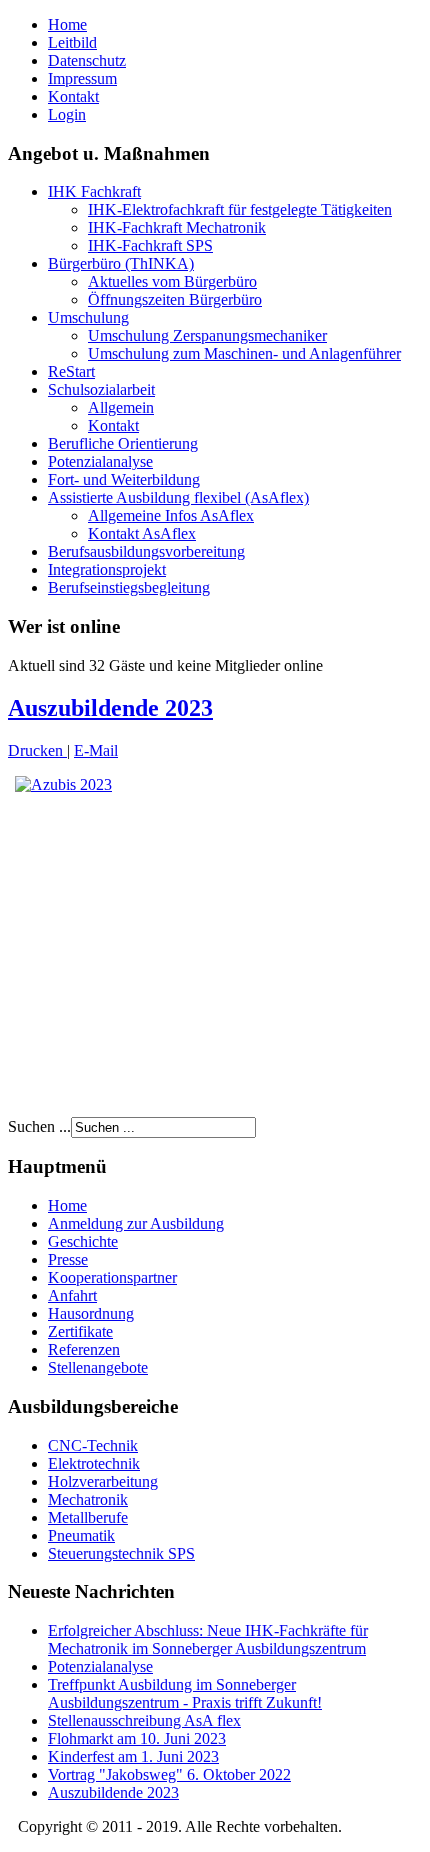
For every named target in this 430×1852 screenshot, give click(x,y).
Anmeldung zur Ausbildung (136, 1223)
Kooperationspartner (112, 1277)
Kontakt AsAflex (142, 533)
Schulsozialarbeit (101, 389)
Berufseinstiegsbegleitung (129, 587)
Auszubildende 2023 (110, 708)
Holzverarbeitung (103, 1481)
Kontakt (73, 96)
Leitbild (72, 42)
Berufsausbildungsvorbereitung (146, 551)
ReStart (71, 371)
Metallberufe (88, 1517)
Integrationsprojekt (107, 569)
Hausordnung (91, 1313)
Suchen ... (39, 1126)
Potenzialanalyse (100, 461)
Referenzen (84, 1349)
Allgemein (121, 407)
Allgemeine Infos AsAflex (171, 515)
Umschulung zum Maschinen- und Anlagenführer (244, 353)
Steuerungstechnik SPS (121, 1553)
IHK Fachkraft (94, 191)
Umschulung (88, 317)
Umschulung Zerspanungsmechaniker (207, 335)
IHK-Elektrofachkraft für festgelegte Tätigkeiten (240, 209)
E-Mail (96, 750)
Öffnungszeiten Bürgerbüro (175, 299)
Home (67, 24)
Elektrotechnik (94, 1463)
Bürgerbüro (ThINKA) (121, 263)
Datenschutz (87, 60)
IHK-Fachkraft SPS (150, 245)
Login (67, 114)
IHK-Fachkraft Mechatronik (177, 227)
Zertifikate (80, 1331)
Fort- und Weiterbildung (124, 479)
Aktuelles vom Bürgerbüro (172, 281)
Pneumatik (81, 1535)
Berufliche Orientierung (123, 443)
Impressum (82, 78)
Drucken (37, 750)
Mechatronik (88, 1499)
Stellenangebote (98, 1367)
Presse (68, 1259)
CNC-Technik (93, 1445)
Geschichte (83, 1241)
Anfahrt (72, 1295)
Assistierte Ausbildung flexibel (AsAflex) (178, 497)
